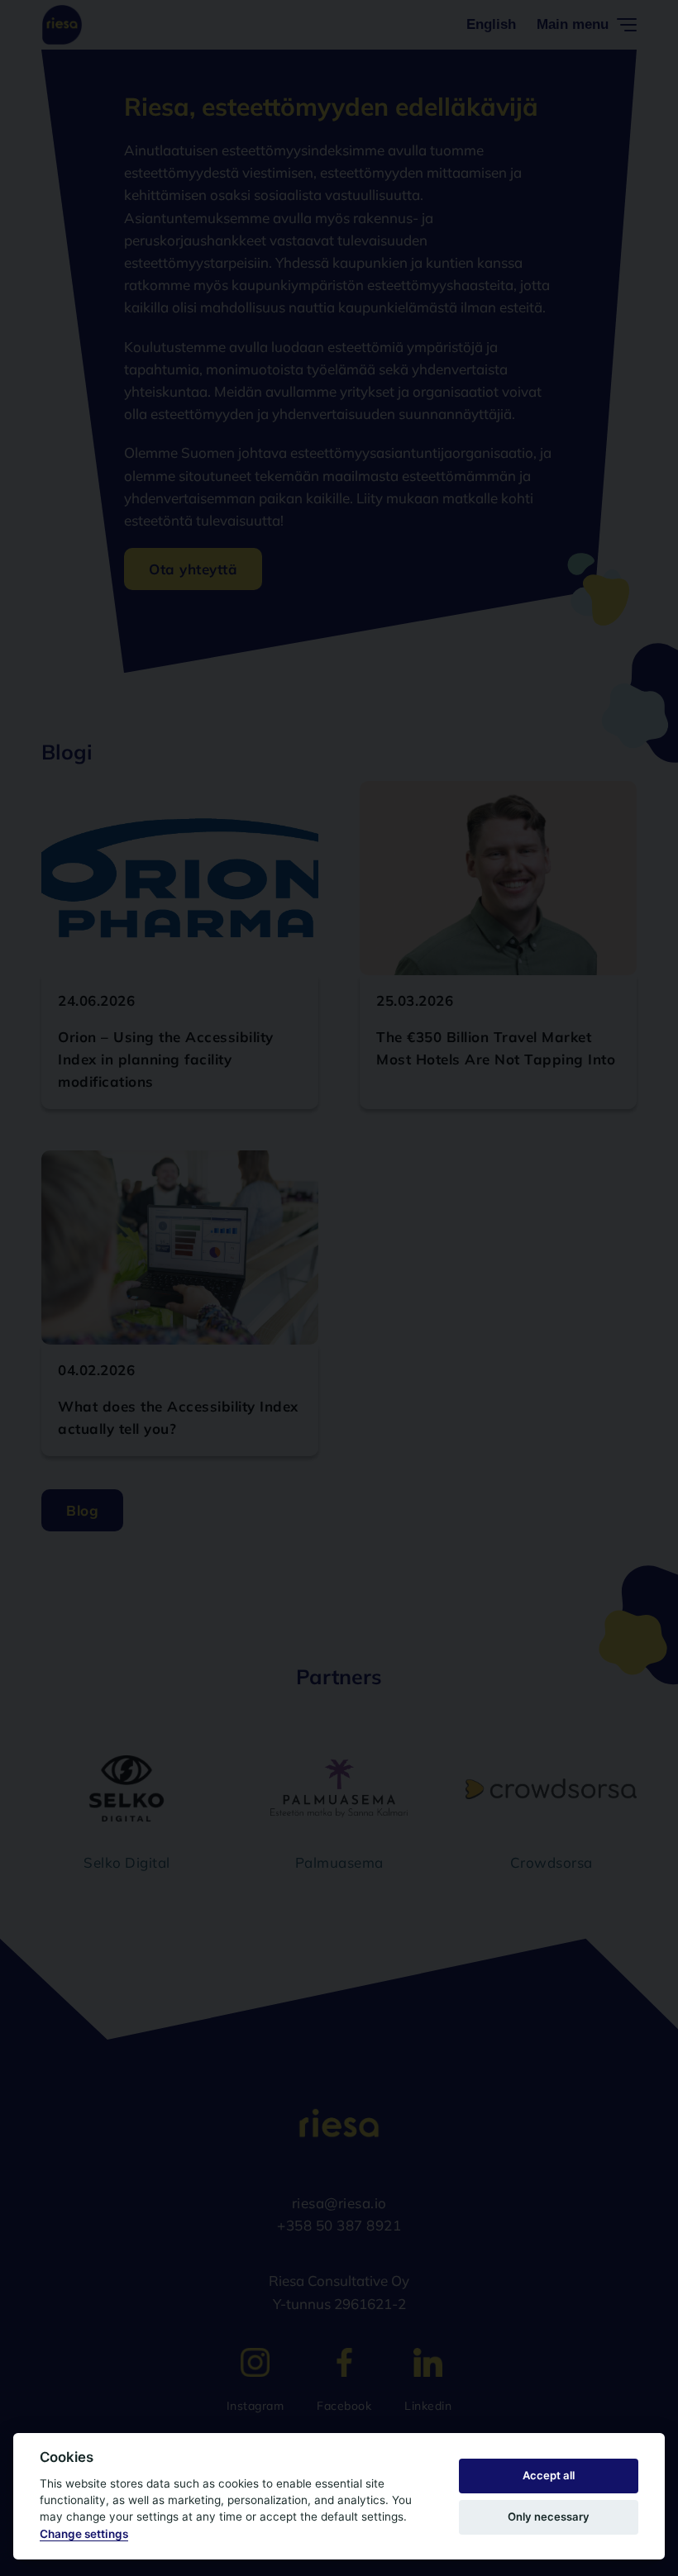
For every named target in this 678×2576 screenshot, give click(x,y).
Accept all (549, 2475)
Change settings (84, 2534)
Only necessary (549, 2516)
